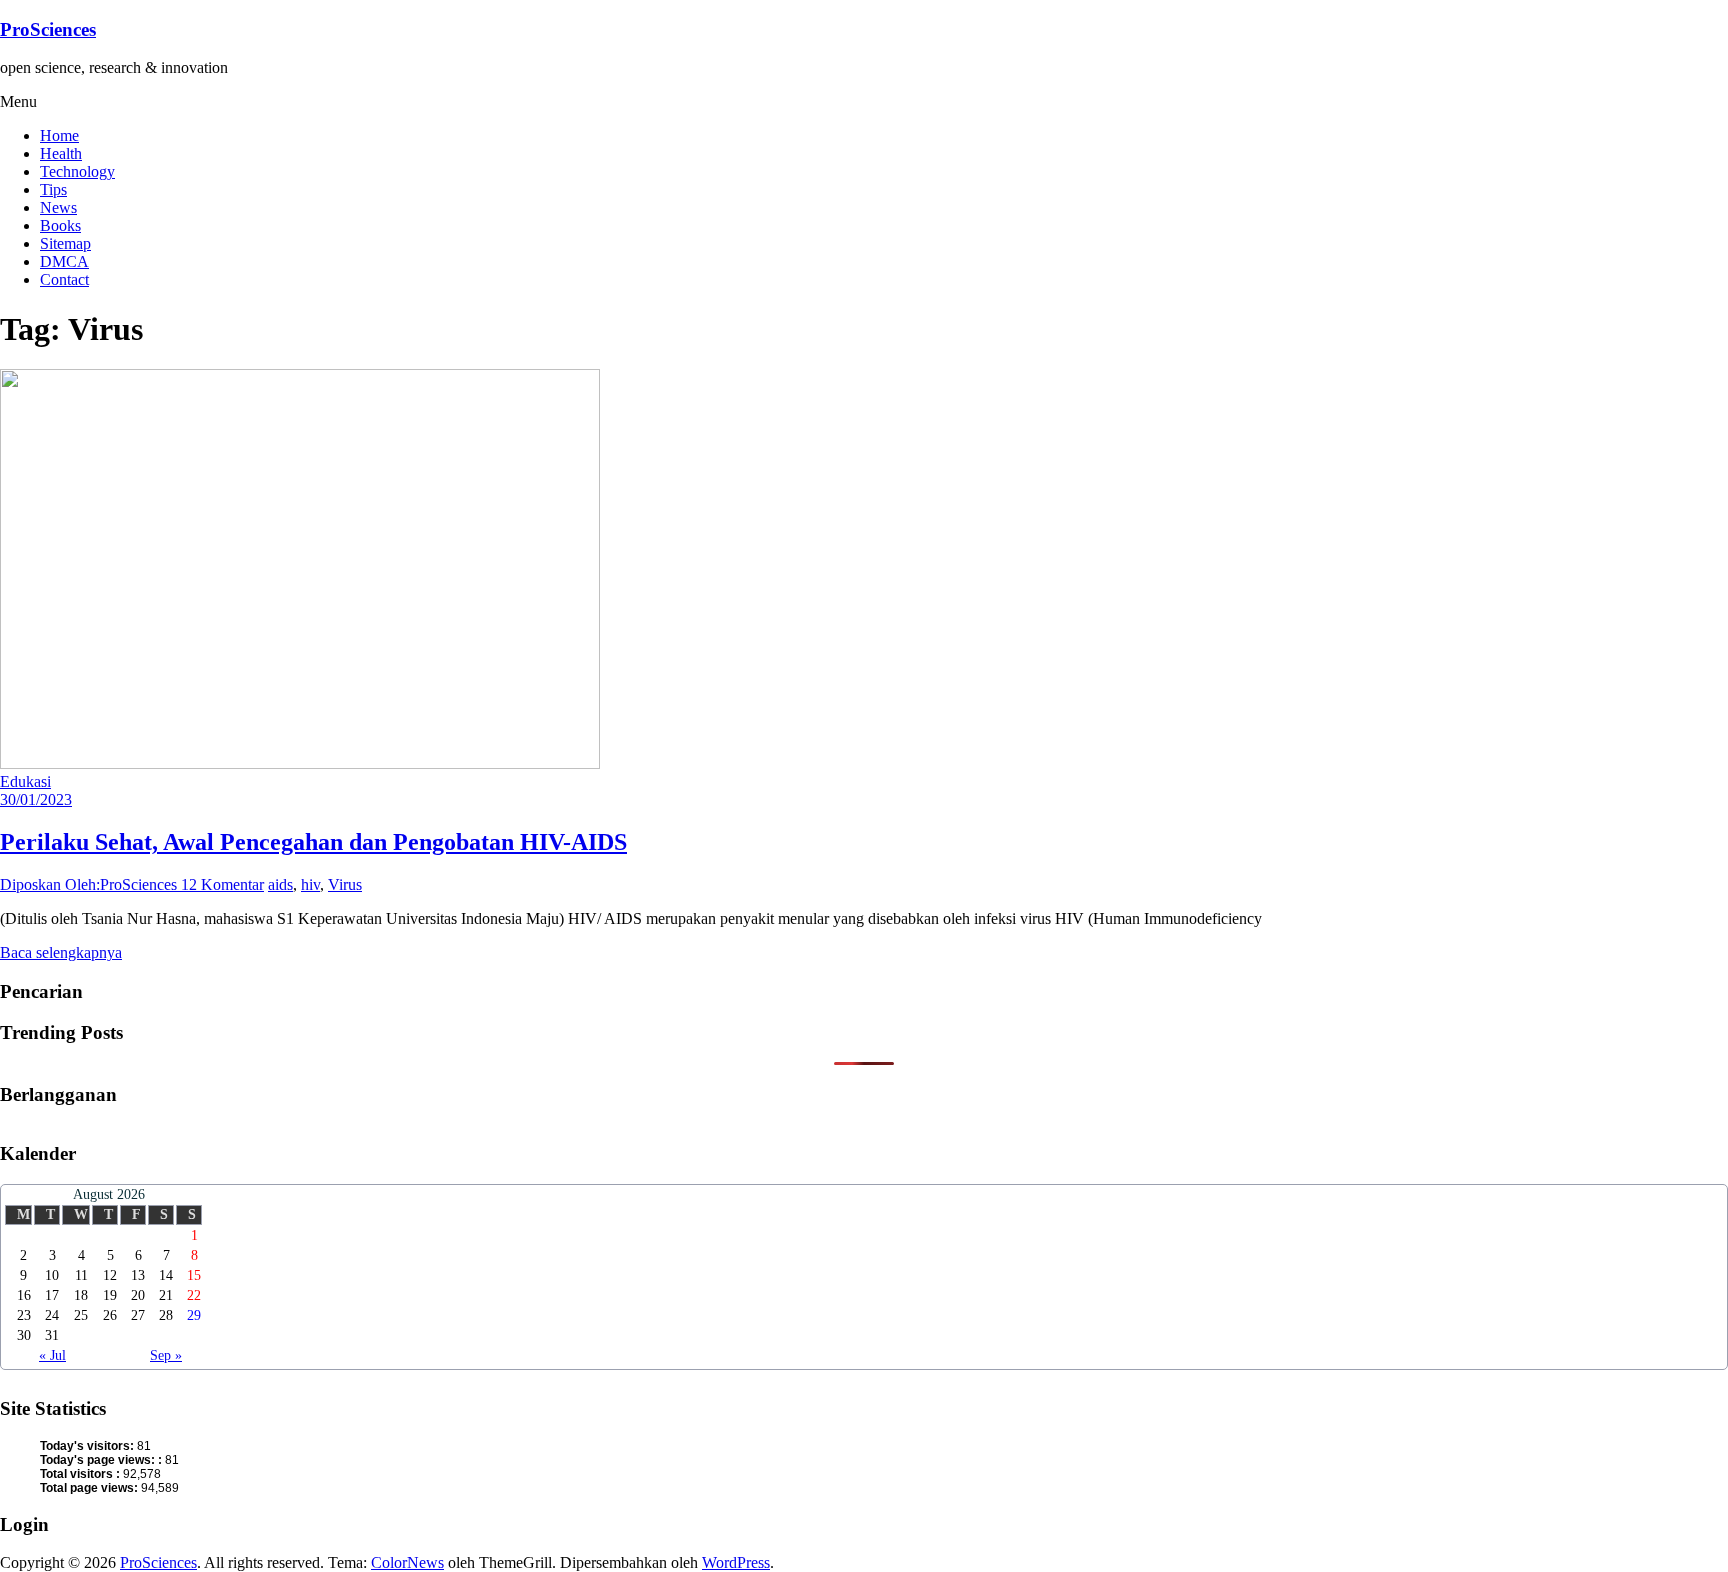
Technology (77, 171)
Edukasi (25, 781)
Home (59, 135)
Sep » (166, 1355)
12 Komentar (222, 884)
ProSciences (48, 29)
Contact (64, 279)
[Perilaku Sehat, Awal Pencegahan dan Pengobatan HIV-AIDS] (300, 763)
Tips (53, 189)
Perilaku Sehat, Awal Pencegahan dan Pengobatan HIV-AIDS (313, 842)
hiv (310, 884)
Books (60, 225)
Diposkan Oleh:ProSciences (90, 884)
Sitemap (65, 243)
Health (61, 153)
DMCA (64, 261)
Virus (345, 884)
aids (280, 884)
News (58, 207)
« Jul (52, 1355)
